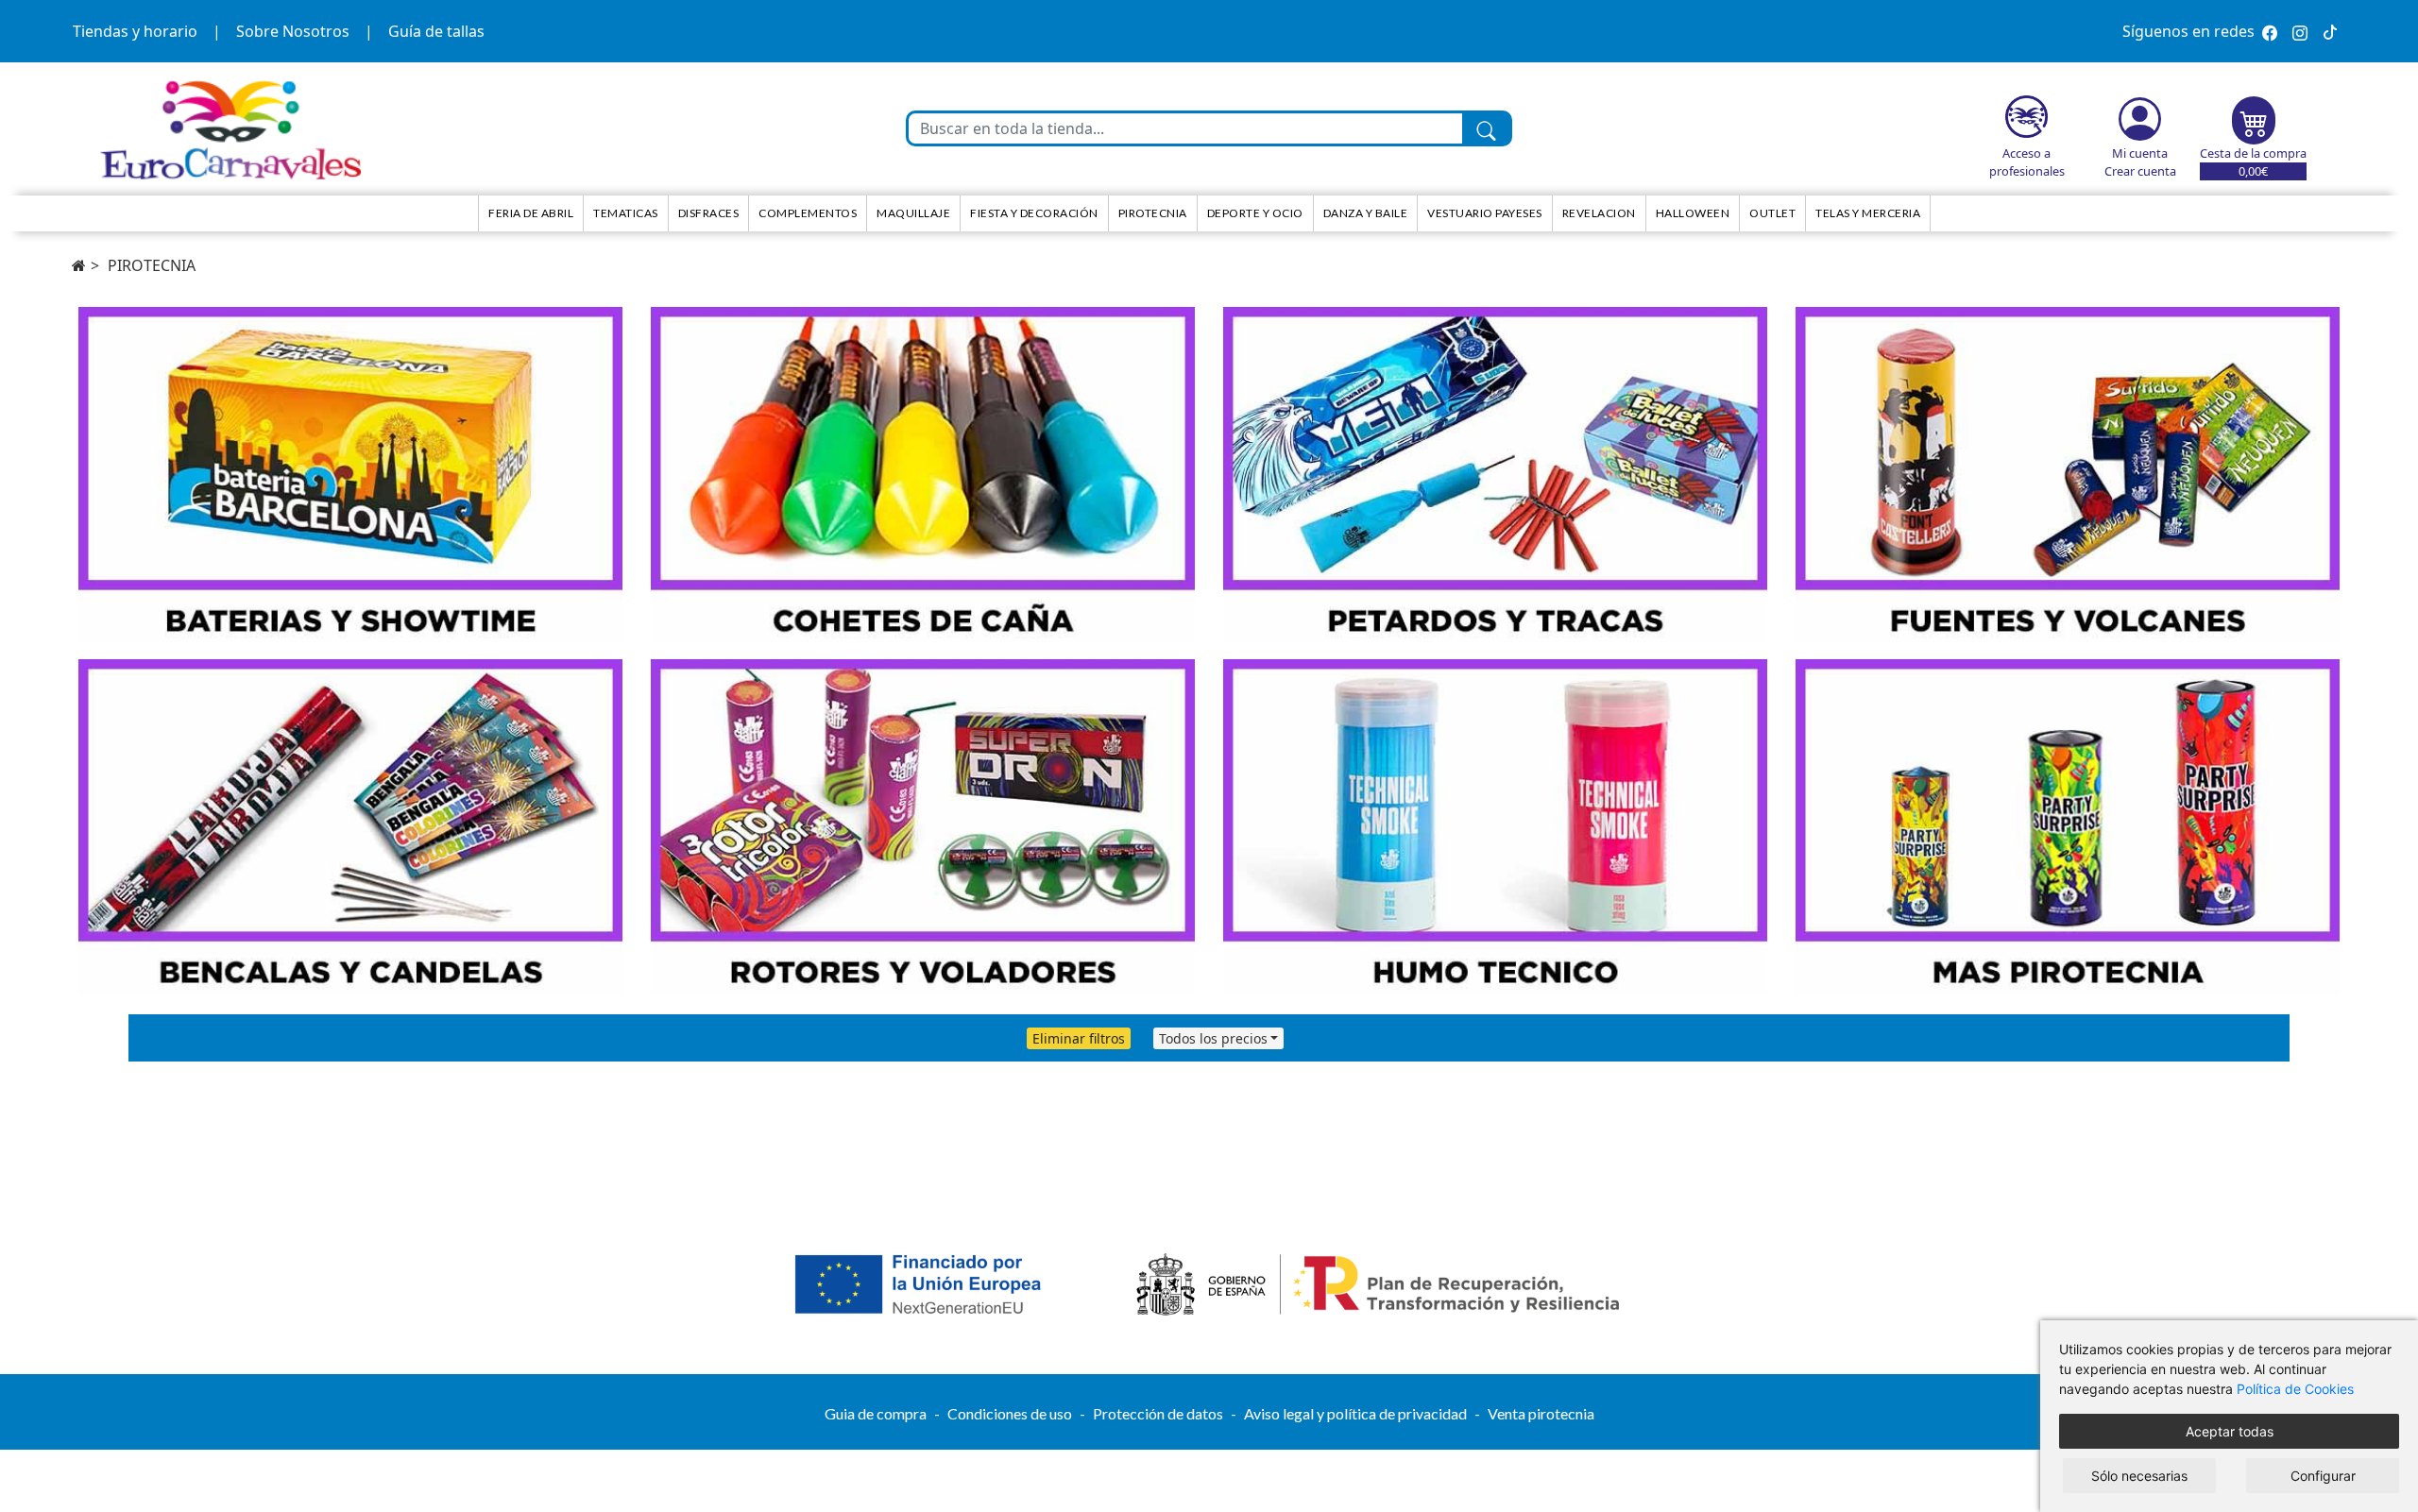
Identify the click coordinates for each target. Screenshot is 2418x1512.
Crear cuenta (2140, 171)
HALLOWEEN (1693, 213)
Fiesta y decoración (1034, 213)
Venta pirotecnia (1541, 1413)
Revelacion (1599, 213)
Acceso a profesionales (2027, 162)
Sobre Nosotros (293, 31)
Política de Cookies (2295, 1389)
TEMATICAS (626, 213)
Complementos (808, 213)
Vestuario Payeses (1485, 213)
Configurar (2323, 1476)
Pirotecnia (1153, 213)
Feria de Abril (531, 213)
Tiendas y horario (135, 31)
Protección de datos (1158, 1413)
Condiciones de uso (1010, 1413)
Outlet (1772, 213)
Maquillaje (913, 213)
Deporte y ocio (1255, 213)
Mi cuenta (2140, 153)
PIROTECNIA (152, 265)
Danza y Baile (1366, 213)
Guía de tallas (436, 31)
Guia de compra (876, 1413)
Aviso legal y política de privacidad (1355, 1413)
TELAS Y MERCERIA (1868, 213)
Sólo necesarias (2139, 1476)
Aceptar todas (2230, 1431)
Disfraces (709, 213)
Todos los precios (1213, 1038)
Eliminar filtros (1079, 1038)
